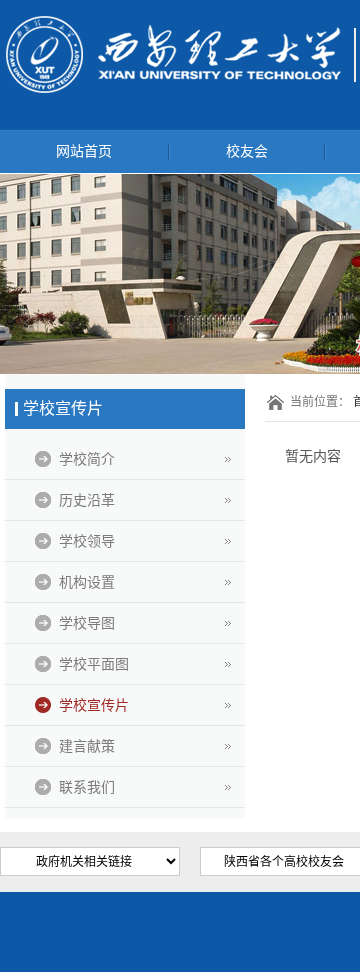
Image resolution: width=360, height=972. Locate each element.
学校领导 (87, 541)
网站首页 (84, 151)
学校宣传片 (94, 705)
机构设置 (87, 582)
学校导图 (87, 623)
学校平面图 (94, 664)
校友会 (247, 151)
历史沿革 (87, 500)
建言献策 (87, 746)
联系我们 (87, 787)
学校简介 (87, 459)
